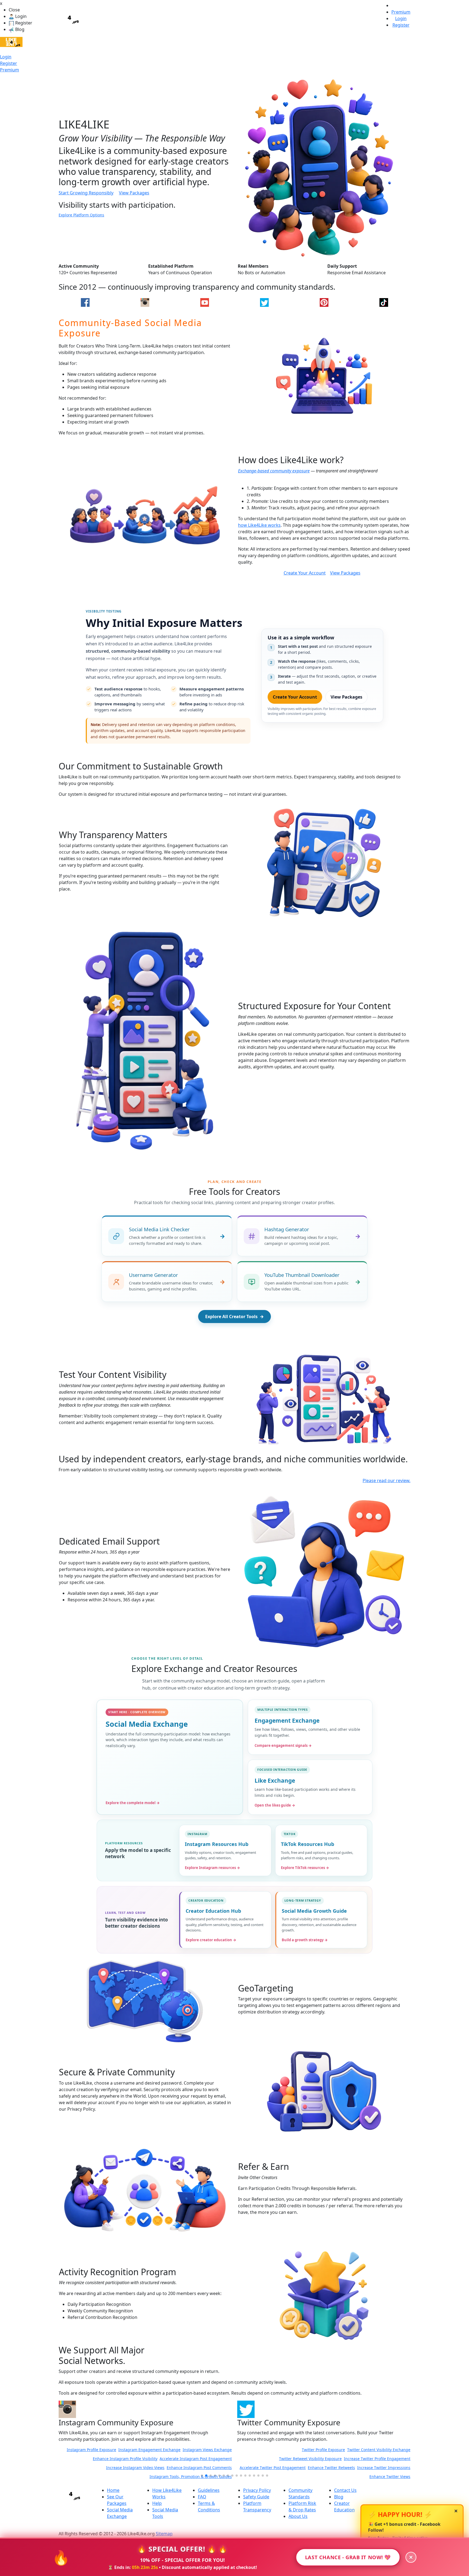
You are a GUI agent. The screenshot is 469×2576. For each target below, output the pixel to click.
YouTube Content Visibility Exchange (377, 2450)
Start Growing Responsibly (86, 193)
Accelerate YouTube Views (264, 2468)
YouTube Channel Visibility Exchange (309, 2450)
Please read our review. (386, 1480)
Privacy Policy (257, 2490)
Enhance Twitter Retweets (153, 2468)
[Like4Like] (11, 42)
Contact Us (345, 2490)
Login (6, 57)
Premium (9, 70)
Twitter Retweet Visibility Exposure (132, 2459)
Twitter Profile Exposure (145, 2450)
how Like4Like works (259, 525)
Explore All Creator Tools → (234, 1317)
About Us (298, 2516)
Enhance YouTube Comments (316, 2468)
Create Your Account (305, 573)
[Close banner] (411, 2557)
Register (9, 63)
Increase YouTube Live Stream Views (377, 2468)
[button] (202, 2476)
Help (157, 2503)
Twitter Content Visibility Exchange (200, 2450)
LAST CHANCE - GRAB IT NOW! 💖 (348, 2557)
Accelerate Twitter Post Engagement (94, 2468)
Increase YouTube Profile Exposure (379, 2459)
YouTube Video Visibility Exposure (271, 2459)
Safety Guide (256, 2497)
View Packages (134, 193)
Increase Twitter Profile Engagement (199, 2459)
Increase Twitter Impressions (205, 2468)
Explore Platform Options (81, 215)
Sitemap (164, 2534)
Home (113, 2490)
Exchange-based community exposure (274, 471)
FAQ (202, 2497)
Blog (339, 2497)
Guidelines (209, 2490)
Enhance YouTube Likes (324, 2459)
